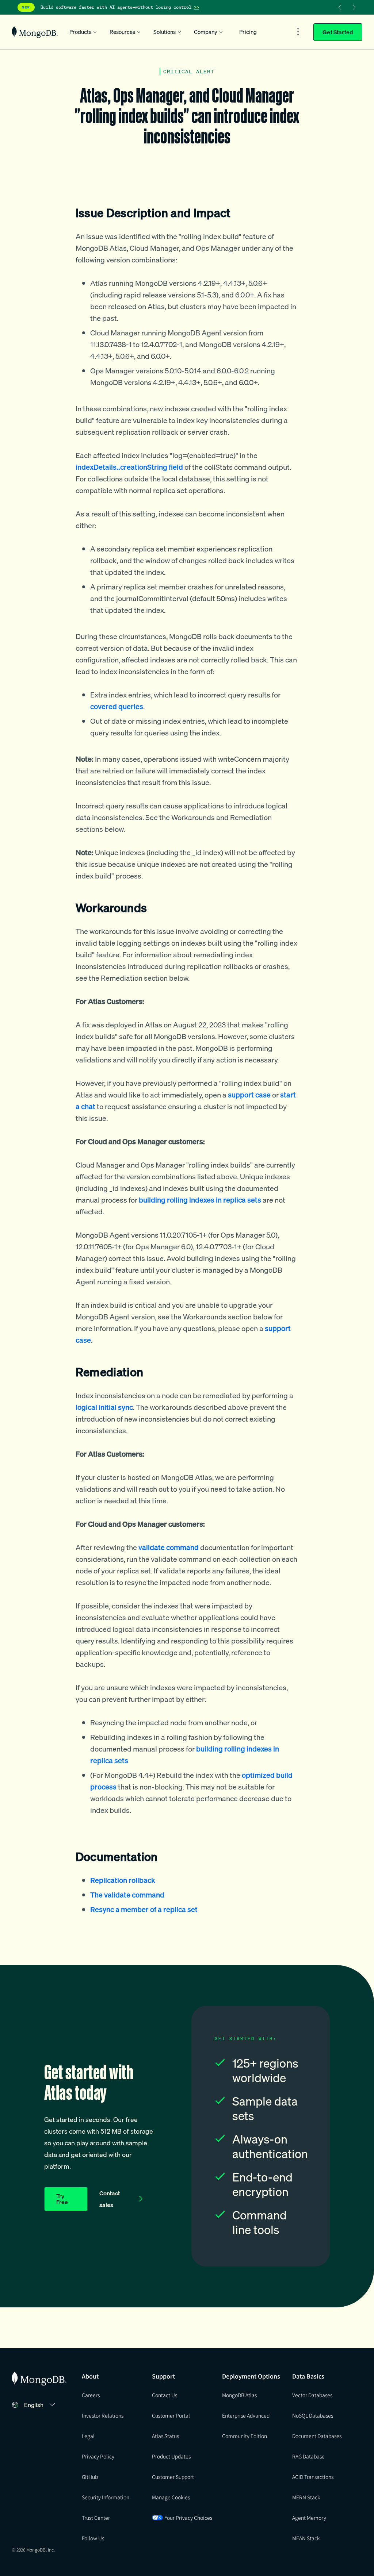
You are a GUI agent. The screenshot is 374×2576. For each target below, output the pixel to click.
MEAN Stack (306, 2538)
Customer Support (173, 2477)
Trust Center (96, 2518)
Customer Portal (171, 2415)
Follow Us (93, 2538)
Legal (88, 2436)
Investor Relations (103, 2415)
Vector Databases (312, 2395)
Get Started (338, 32)
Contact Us (165, 2395)
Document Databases (317, 2436)
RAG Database (308, 2456)
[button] (41, 2405)
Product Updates (171, 2456)
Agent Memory (309, 2518)
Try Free (62, 2199)
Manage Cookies (171, 2497)
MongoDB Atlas (239, 2395)
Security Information (106, 2497)
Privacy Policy (98, 2456)
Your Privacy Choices (188, 2518)
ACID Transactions (313, 2477)
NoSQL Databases (313, 2415)
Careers (91, 2395)
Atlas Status (165, 2436)
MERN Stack (306, 2497)
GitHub (90, 2477)
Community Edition (245, 2436)
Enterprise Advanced (246, 2415)
